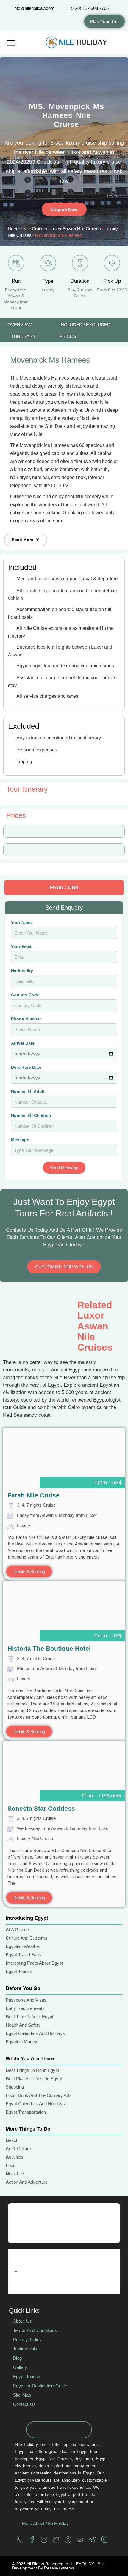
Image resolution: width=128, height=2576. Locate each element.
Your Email (22, 947)
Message (20, 1140)
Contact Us (24, 2404)
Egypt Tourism (27, 2377)
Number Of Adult (28, 1092)
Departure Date (26, 1067)
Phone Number (26, 1019)
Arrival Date (23, 1043)
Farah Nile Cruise (33, 1495)
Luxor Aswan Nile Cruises (76, 229)
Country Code (25, 995)
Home (14, 229)
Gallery (20, 2367)
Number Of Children (31, 1116)
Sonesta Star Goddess (41, 1808)
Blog (17, 2358)
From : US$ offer (102, 1796)
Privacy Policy (27, 2340)
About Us (22, 2321)
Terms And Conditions (35, 2330)
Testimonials (25, 2349)
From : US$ (108, 1483)
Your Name (22, 923)
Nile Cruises (35, 229)
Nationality (22, 971)
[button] (26, 540)
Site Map (22, 2395)
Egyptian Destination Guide (40, 2386)
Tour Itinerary (27, 789)
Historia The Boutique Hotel (49, 1648)
